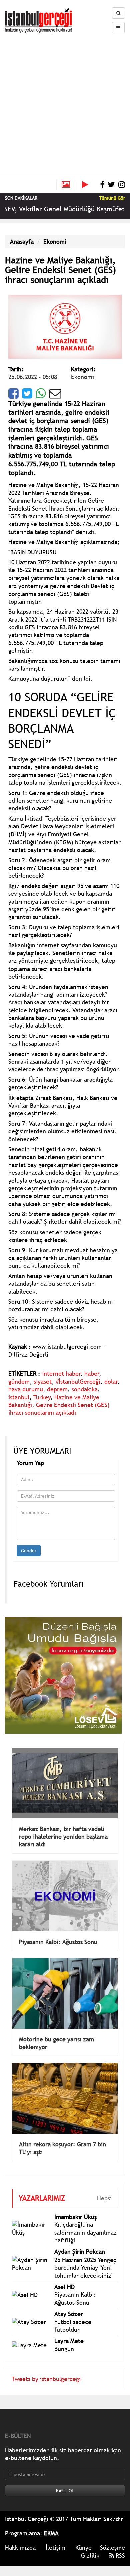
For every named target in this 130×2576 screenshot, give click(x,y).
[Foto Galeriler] (66, 185)
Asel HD (64, 2287)
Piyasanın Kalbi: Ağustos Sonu (58, 1942)
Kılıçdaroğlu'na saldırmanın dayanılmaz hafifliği (85, 2232)
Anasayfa (22, 241)
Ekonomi (55, 241)
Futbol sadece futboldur (73, 2326)
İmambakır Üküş (75, 2217)
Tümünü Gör (112, 198)
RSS (119, 2555)
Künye (83, 2547)
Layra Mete (69, 2341)
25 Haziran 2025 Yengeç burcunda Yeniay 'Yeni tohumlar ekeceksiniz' (85, 2268)
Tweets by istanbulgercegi (46, 2379)
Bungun (64, 2349)
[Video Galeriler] (88, 185)
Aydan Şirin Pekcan (80, 2252)
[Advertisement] (65, 102)
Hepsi (104, 2198)
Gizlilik (90, 2555)
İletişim (55, 2547)
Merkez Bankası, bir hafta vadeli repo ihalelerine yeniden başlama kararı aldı (63, 1837)
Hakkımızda (20, 2547)
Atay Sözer (69, 2314)
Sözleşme (112, 2547)
